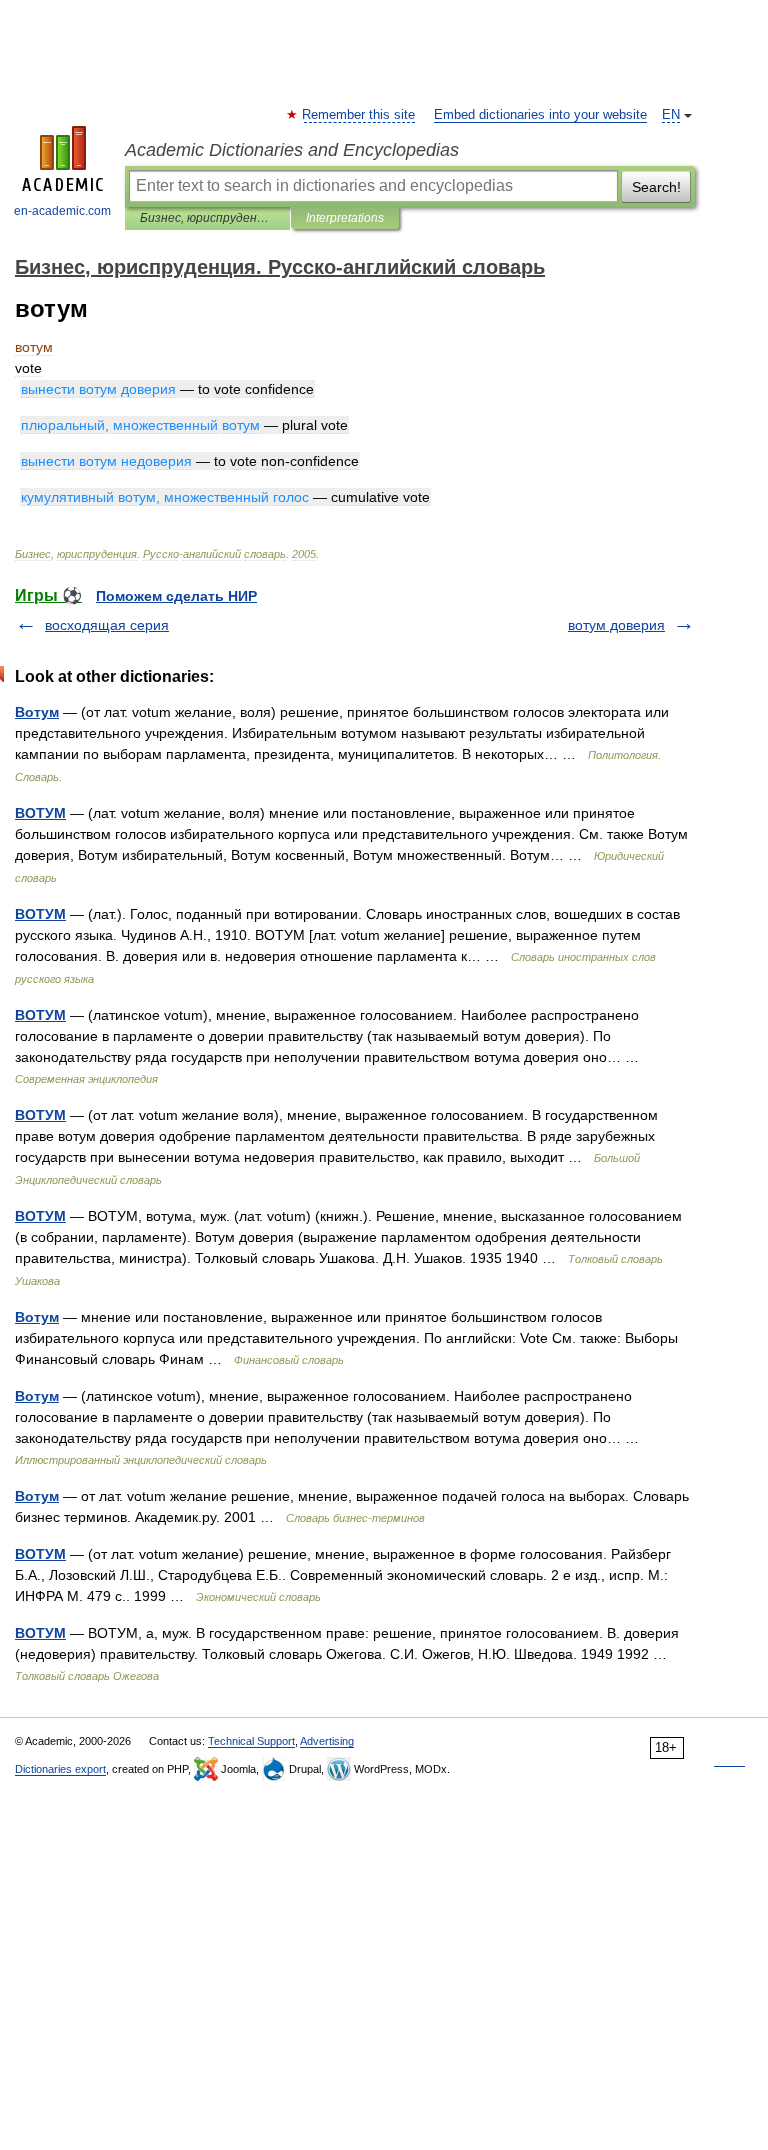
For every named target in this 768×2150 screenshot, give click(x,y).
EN (671, 115)
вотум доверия (616, 625)
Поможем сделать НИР (176, 596)
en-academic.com (62, 211)
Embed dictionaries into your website (540, 115)
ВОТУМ (40, 813)
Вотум (37, 712)
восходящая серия (107, 625)
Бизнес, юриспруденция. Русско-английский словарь (207, 218)
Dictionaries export (60, 1769)
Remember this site (359, 115)
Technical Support (251, 1741)
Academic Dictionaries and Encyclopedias (292, 150)
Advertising (327, 1741)
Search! (656, 187)
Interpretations (345, 218)
